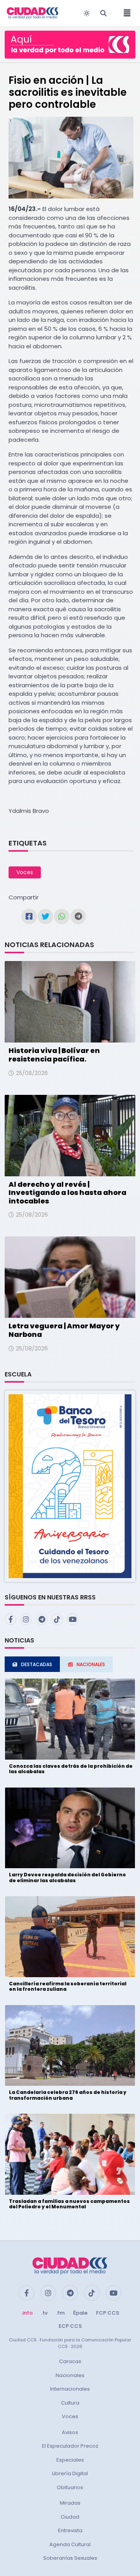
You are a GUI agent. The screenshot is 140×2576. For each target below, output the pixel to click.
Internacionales (70, 2389)
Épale (80, 2313)
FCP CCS (108, 2313)
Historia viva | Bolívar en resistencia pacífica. (54, 1055)
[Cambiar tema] (87, 13)
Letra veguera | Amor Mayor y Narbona (64, 1330)
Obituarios (70, 2487)
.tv (44, 2313)
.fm (60, 2313)
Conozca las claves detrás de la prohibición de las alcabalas (71, 1769)
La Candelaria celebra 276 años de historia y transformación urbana (68, 2095)
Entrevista (70, 2530)
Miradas (70, 2503)
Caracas (70, 2361)
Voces (25, 872)
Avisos (70, 2432)
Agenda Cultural (70, 2544)
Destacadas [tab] (37, 1664)
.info (27, 2313)
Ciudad (70, 2517)
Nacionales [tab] (91, 1664)
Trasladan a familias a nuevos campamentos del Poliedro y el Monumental (69, 2204)
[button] (70, 1486)
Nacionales (70, 2375)
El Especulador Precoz (70, 2446)
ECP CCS (70, 2326)
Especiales (70, 2460)
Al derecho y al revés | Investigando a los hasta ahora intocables (67, 1193)
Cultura (70, 2403)
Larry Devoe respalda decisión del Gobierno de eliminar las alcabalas (67, 1877)
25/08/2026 (32, 1073)
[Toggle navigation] (125, 13)
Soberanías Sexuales (70, 2558)
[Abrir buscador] (103, 13)
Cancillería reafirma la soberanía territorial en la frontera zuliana (68, 1986)
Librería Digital (70, 2473)
